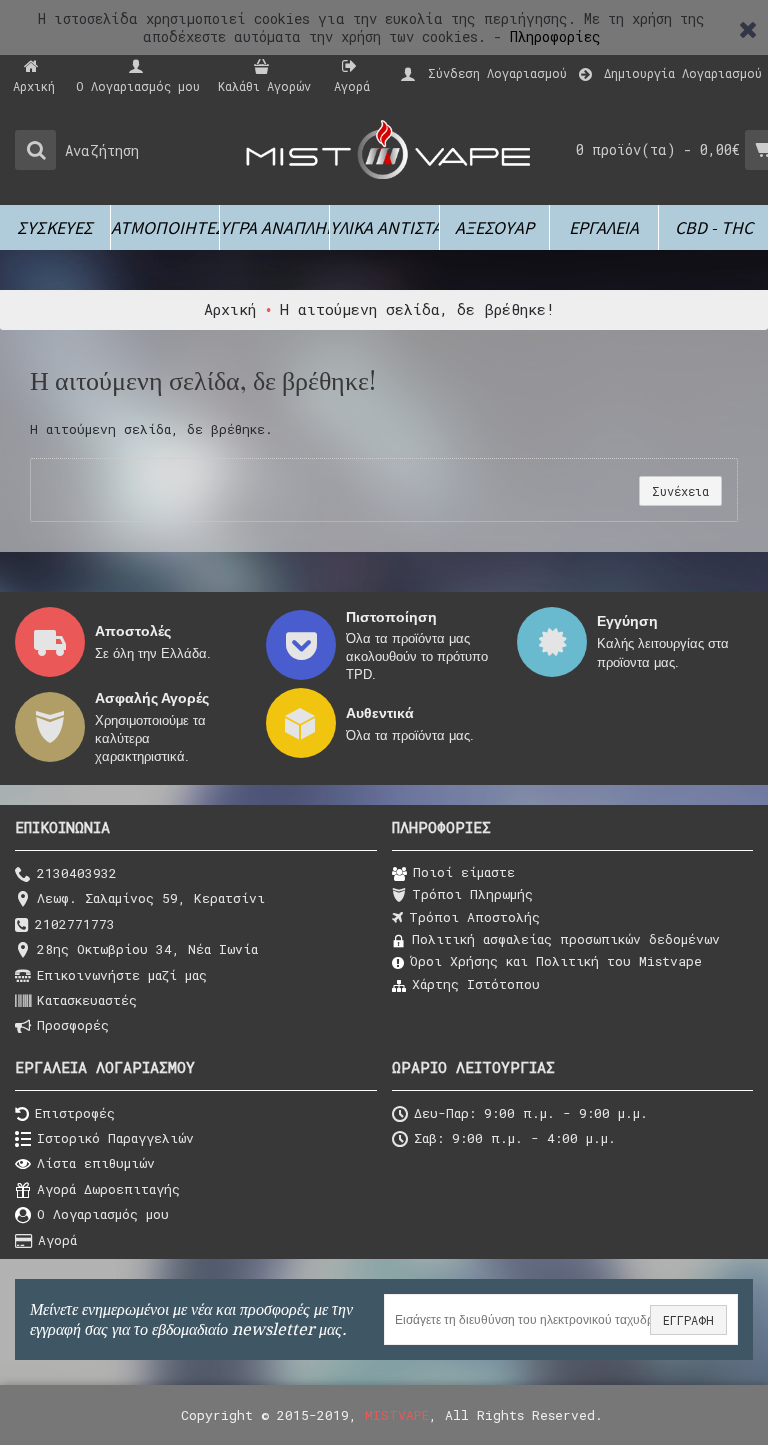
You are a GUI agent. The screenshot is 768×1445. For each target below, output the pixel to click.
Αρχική (230, 309)
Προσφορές (73, 1025)
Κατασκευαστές (87, 1000)
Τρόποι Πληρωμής (472, 894)
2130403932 (77, 873)
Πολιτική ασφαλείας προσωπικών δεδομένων (566, 939)
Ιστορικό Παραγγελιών (115, 1138)
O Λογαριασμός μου (103, 1214)
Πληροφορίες (555, 36)
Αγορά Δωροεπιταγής (108, 1189)
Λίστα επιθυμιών (96, 1164)
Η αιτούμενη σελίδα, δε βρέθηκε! (417, 309)
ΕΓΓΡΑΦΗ (688, 1320)
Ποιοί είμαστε (464, 872)
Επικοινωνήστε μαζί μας (122, 975)
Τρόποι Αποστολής (474, 917)
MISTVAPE (397, 1415)
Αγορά (57, 1240)
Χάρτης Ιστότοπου (476, 984)
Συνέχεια (680, 491)
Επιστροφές (75, 1113)
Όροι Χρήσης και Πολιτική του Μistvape (556, 961)
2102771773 (75, 924)
